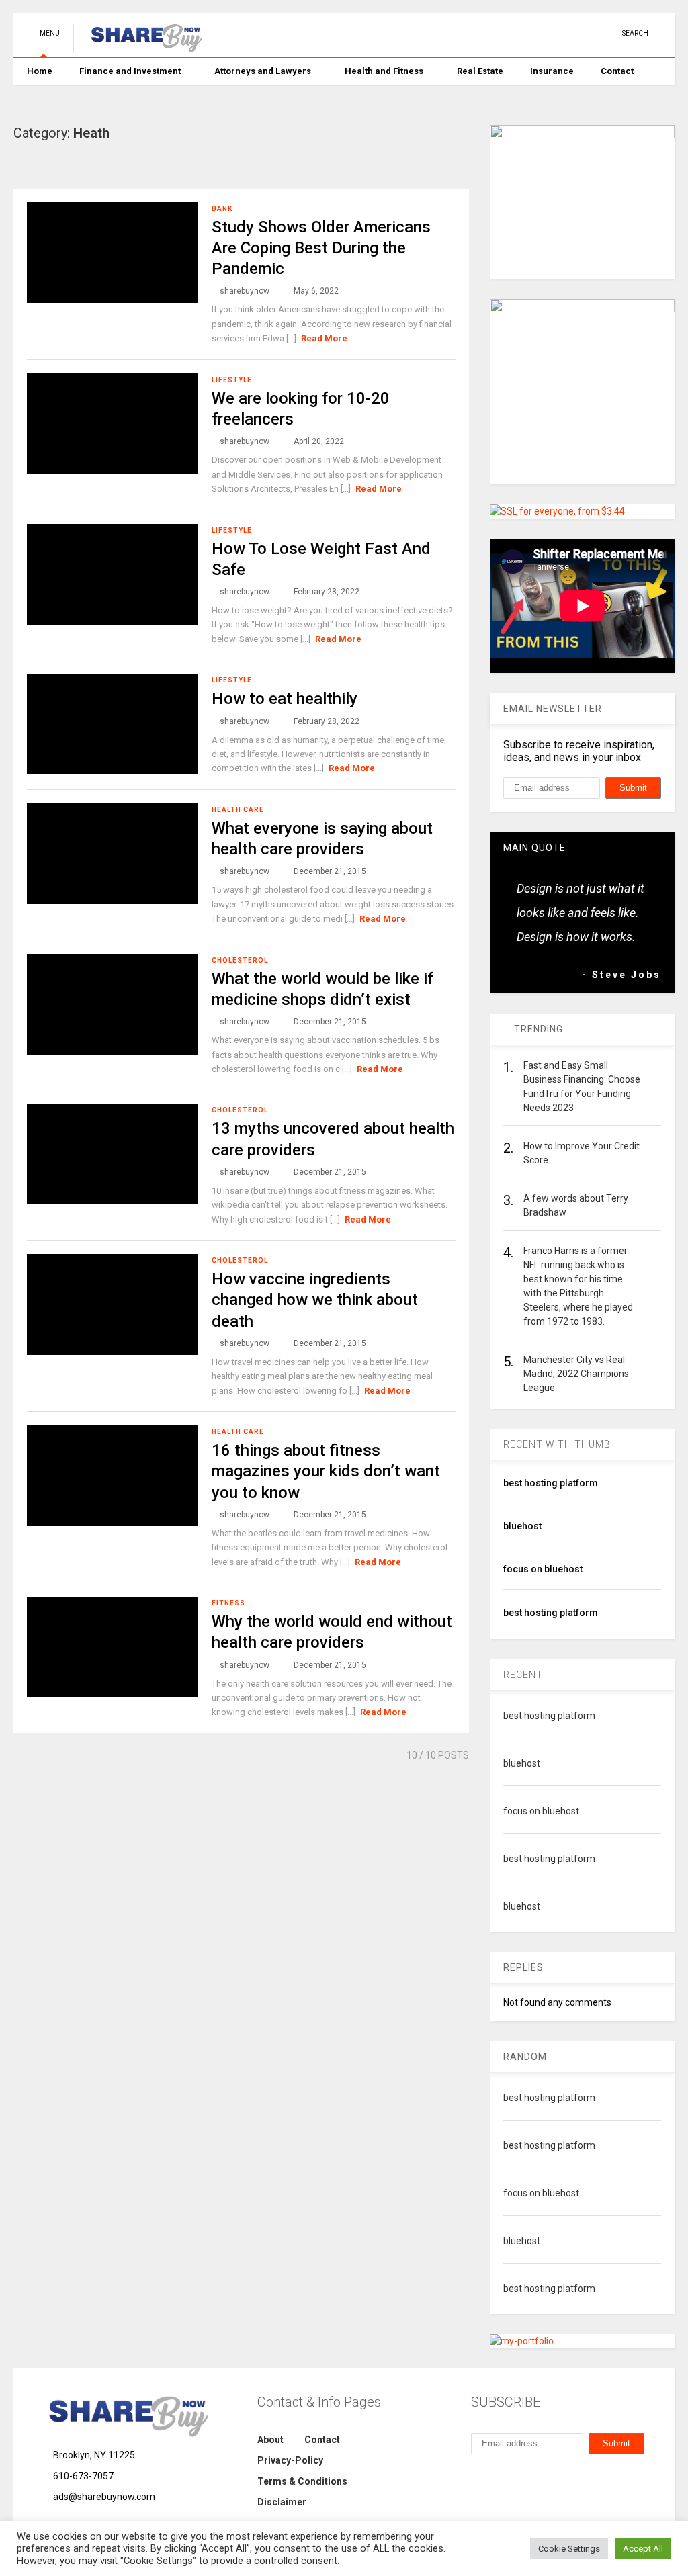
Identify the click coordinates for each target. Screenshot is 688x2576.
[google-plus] (586, 33)
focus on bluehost (543, 1569)
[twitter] (523, 33)
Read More (324, 338)
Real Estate (480, 71)
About (270, 2440)
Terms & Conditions (302, 2481)
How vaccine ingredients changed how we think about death (315, 1300)
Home (40, 71)
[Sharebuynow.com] (141, 47)
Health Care (238, 810)
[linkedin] (544, 33)
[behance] (476, 2476)
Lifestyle (232, 380)
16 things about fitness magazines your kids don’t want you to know (326, 1471)
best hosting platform (551, 1483)
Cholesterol (240, 960)
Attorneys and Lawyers (263, 71)
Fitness (228, 1603)
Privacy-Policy (290, 2460)
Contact (617, 71)
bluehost (522, 1526)
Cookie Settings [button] (569, 2549)
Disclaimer (282, 2502)
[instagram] (565, 33)
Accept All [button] (643, 2549)
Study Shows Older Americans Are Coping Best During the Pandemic (321, 248)
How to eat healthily (285, 699)
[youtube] (503, 33)
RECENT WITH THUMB (557, 1444)
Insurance (552, 71)
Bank (222, 209)
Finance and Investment (130, 71)
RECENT (523, 1675)
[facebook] (607, 33)
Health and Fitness (384, 71)
